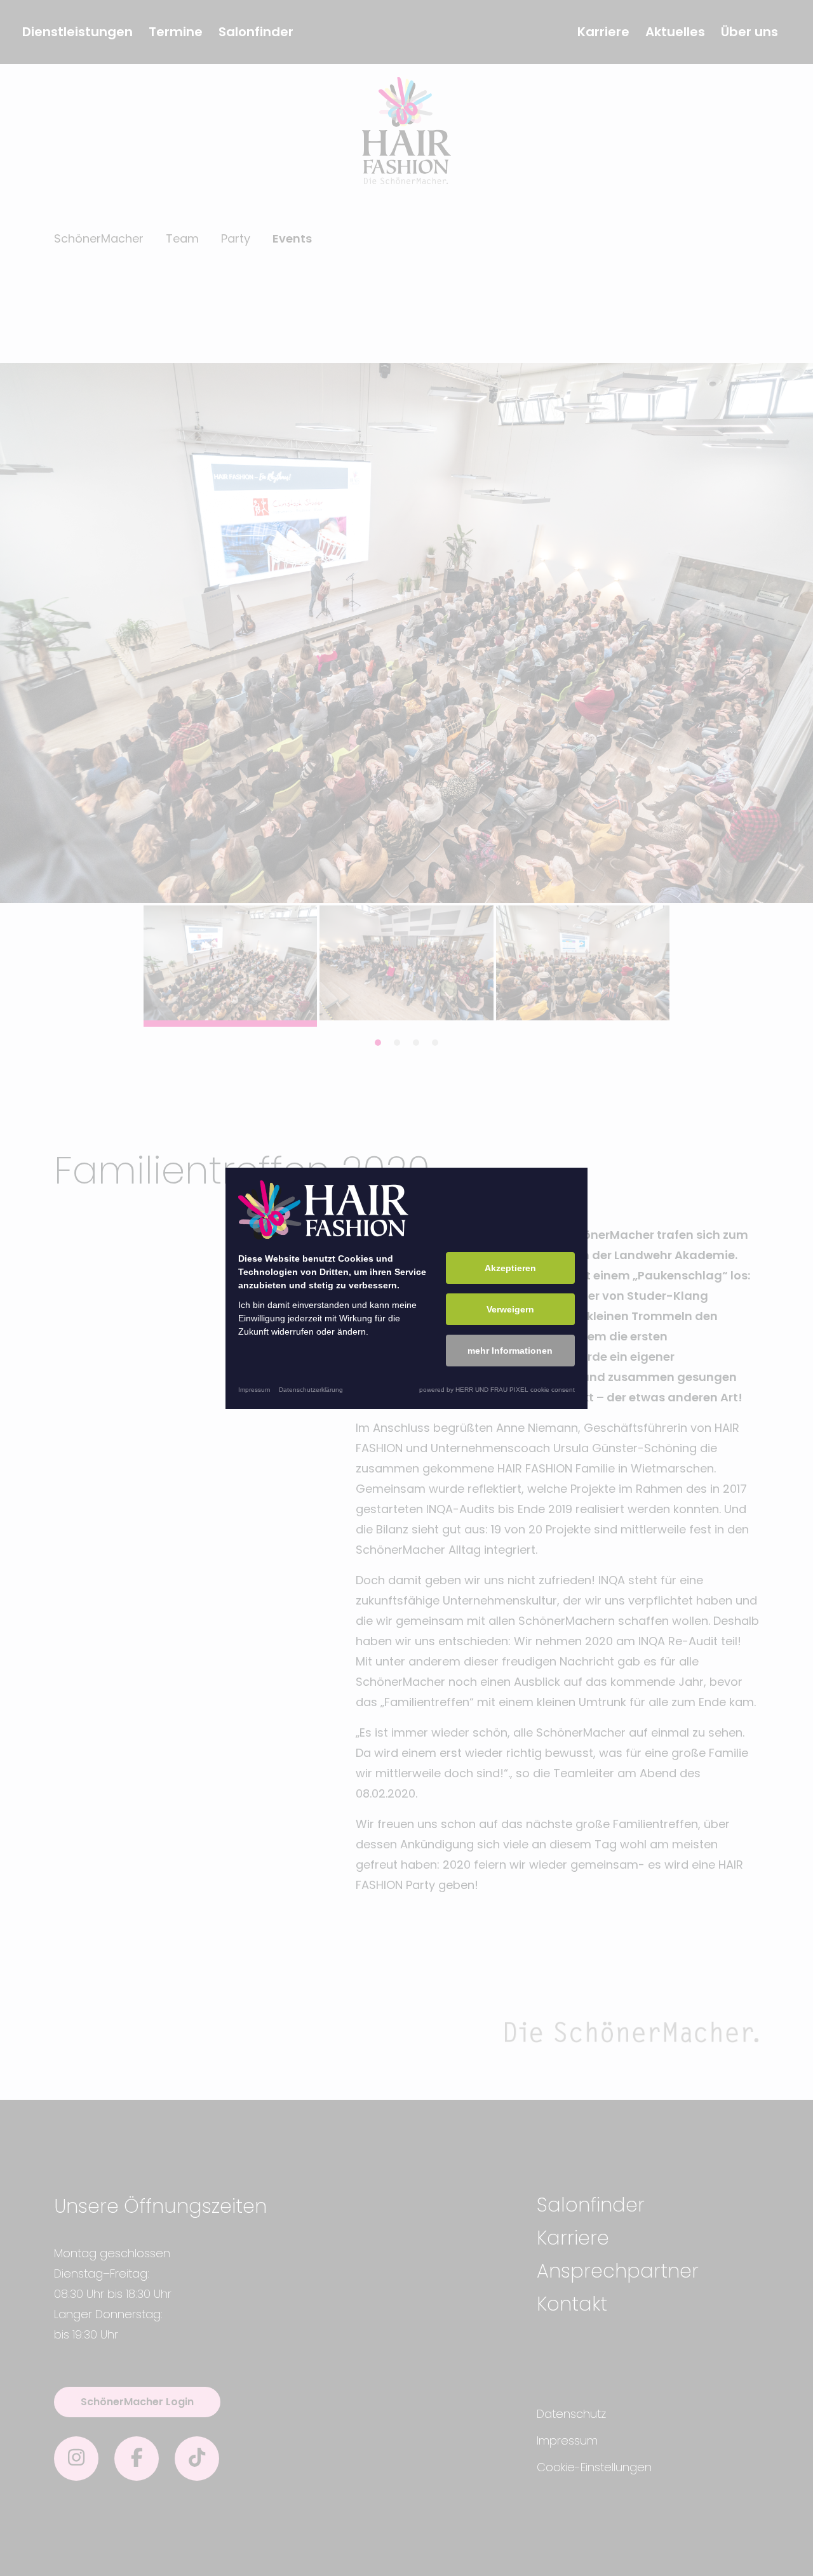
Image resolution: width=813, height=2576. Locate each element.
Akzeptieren (510, 1268)
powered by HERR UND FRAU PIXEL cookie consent (497, 1390)
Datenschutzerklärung (311, 1390)
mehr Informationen (510, 1351)
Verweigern (510, 1309)
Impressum (254, 1390)
